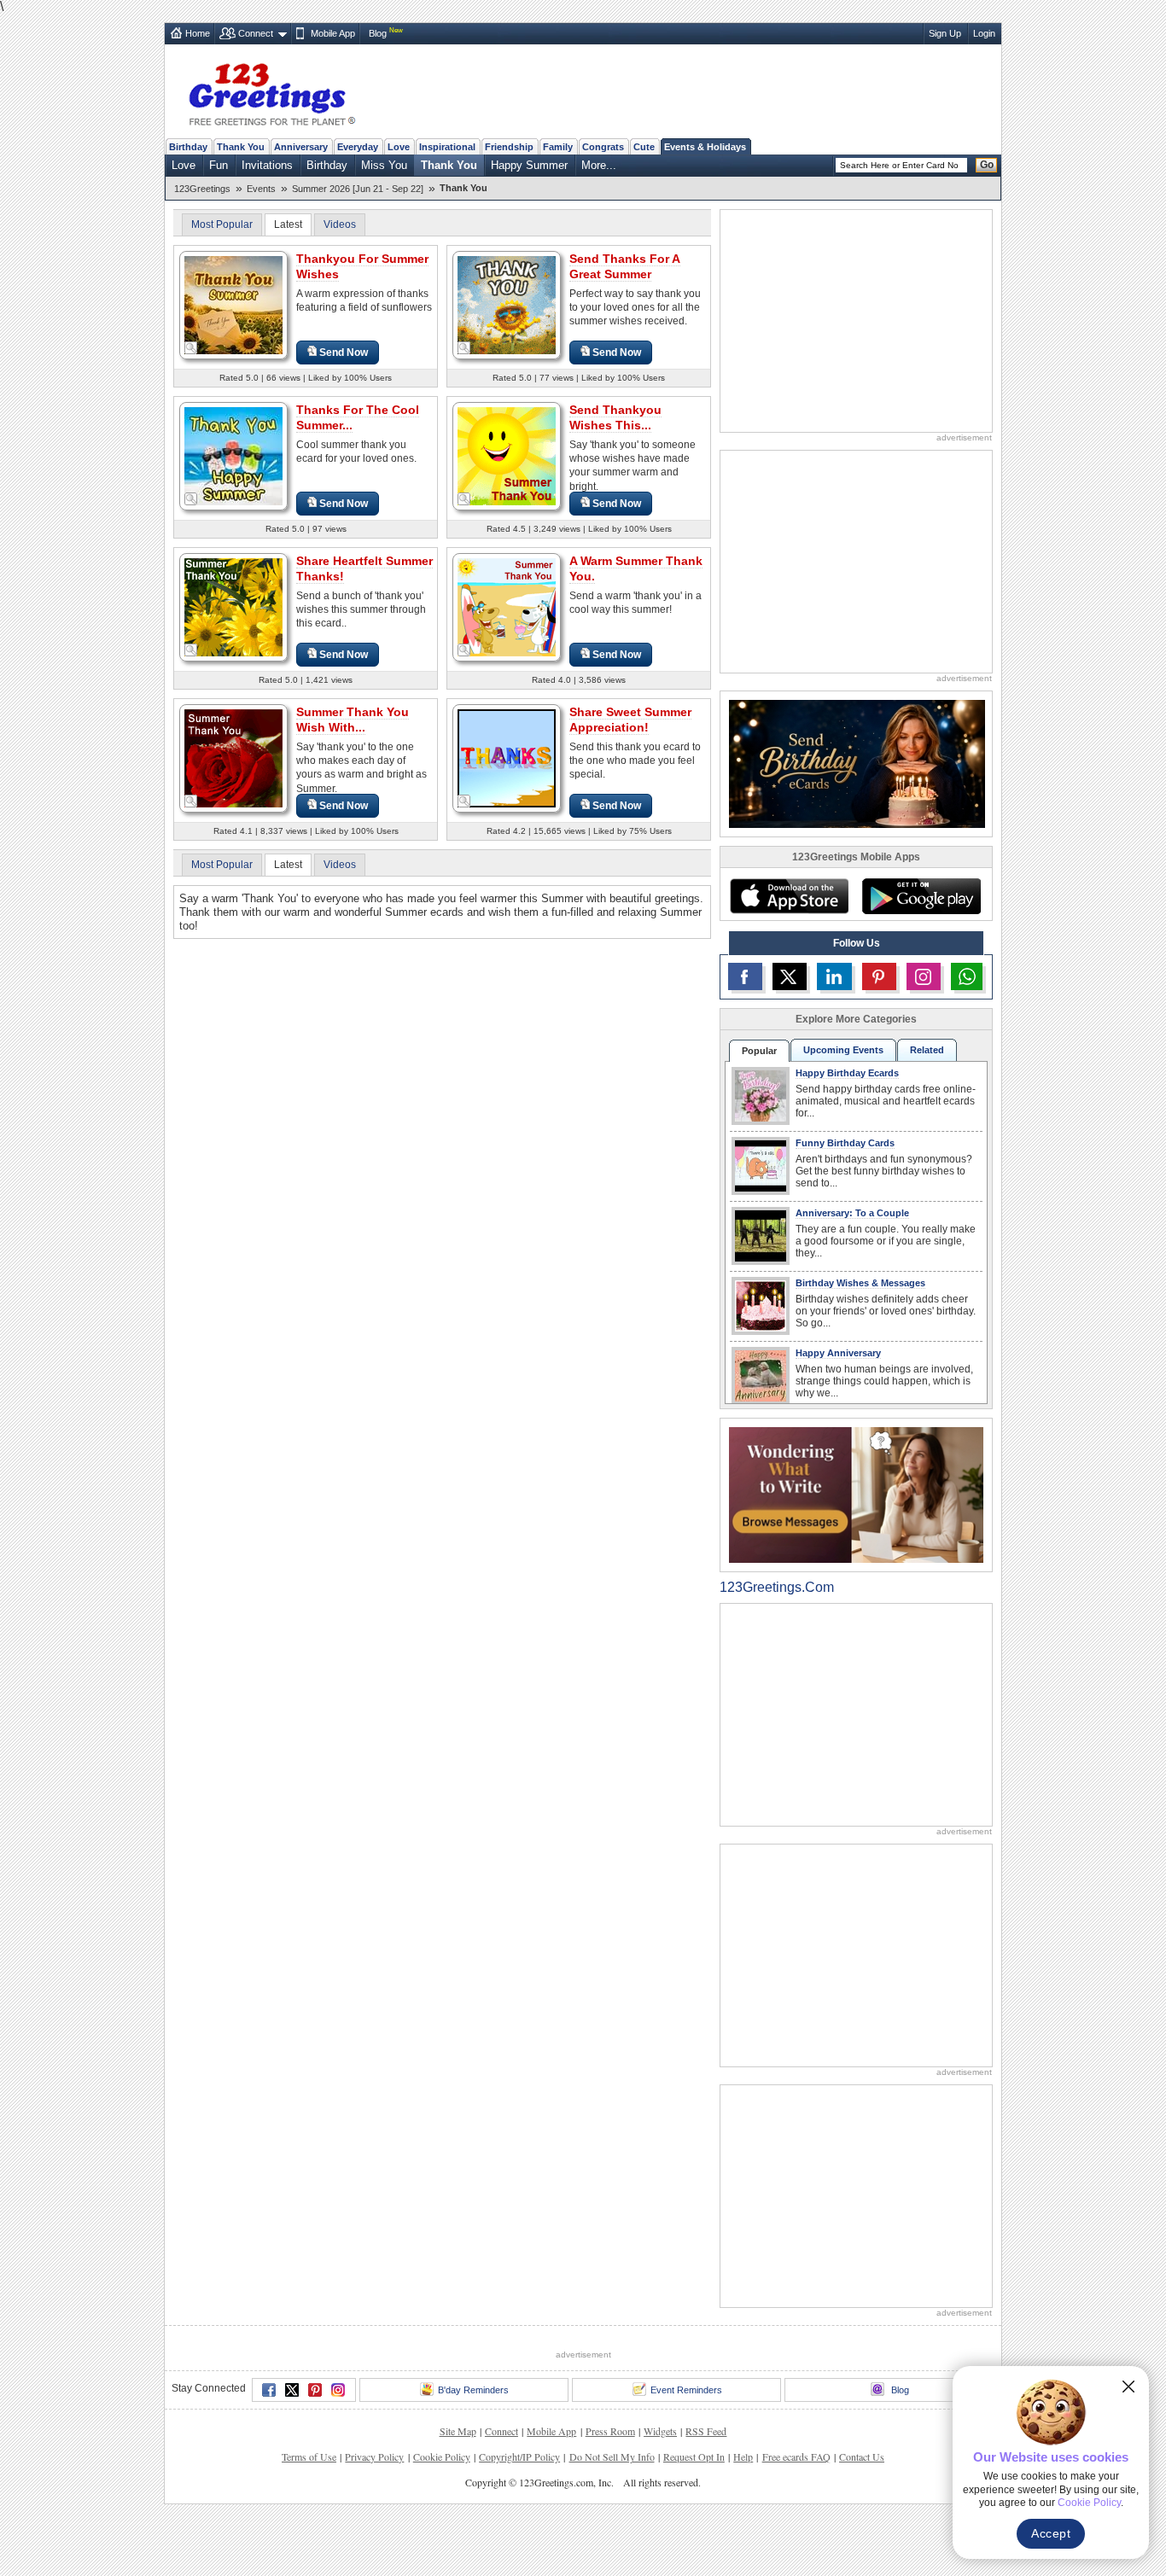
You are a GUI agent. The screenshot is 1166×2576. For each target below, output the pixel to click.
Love (399, 147)
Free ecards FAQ (796, 2457)
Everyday (358, 147)
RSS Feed (706, 2431)
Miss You (384, 165)
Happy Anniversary (838, 1353)
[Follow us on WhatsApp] (967, 976)
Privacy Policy (374, 2457)
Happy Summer (529, 165)
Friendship (509, 147)
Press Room (610, 2431)
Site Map (458, 2431)
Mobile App (333, 33)
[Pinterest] (315, 2390)
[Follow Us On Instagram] (924, 976)
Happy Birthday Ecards (847, 1073)
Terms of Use (309, 2457)
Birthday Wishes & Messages (860, 1283)
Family (558, 147)
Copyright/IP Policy (519, 2457)
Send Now (344, 353)
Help (743, 2457)
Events (261, 189)
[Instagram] (338, 2390)
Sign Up (945, 33)
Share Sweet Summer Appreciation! (630, 720)
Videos (340, 224)
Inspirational (447, 147)
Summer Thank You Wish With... (353, 720)
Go (987, 165)
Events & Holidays (705, 147)
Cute (644, 147)
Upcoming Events (843, 1050)
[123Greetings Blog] (856, 1494)
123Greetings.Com (777, 1587)
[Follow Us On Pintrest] (879, 976)
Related (927, 1050)
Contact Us (862, 2457)
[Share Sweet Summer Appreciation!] (507, 758)
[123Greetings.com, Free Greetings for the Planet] (271, 91)
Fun (219, 165)
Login (984, 33)
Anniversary (301, 147)
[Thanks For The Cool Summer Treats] (233, 455)
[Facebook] (269, 2390)
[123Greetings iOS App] (789, 896)
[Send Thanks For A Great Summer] (507, 304)
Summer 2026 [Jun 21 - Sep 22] (358, 189)
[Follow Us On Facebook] (745, 976)
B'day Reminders (473, 2390)
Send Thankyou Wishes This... (615, 417)
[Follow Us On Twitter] (790, 976)
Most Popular (222, 224)
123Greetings (202, 189)
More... (599, 165)
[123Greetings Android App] (921, 896)
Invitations (267, 165)
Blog (378, 33)
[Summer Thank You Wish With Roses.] (233, 758)
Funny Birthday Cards (845, 1143)
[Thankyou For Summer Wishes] (233, 304)
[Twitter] (292, 2390)
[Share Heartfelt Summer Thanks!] (233, 606)
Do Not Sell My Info (612, 2457)
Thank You (241, 147)
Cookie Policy (442, 2457)
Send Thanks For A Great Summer (625, 266)
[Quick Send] (191, 348)
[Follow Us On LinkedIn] (834, 976)
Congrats (603, 147)
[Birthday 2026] (857, 763)
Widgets (660, 2431)
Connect (256, 33)
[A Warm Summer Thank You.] (507, 606)
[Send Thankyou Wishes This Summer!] (507, 455)
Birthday (188, 147)
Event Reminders (686, 2390)
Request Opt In (694, 2457)
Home (198, 33)
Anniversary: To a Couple (852, 1213)
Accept (1051, 2533)
